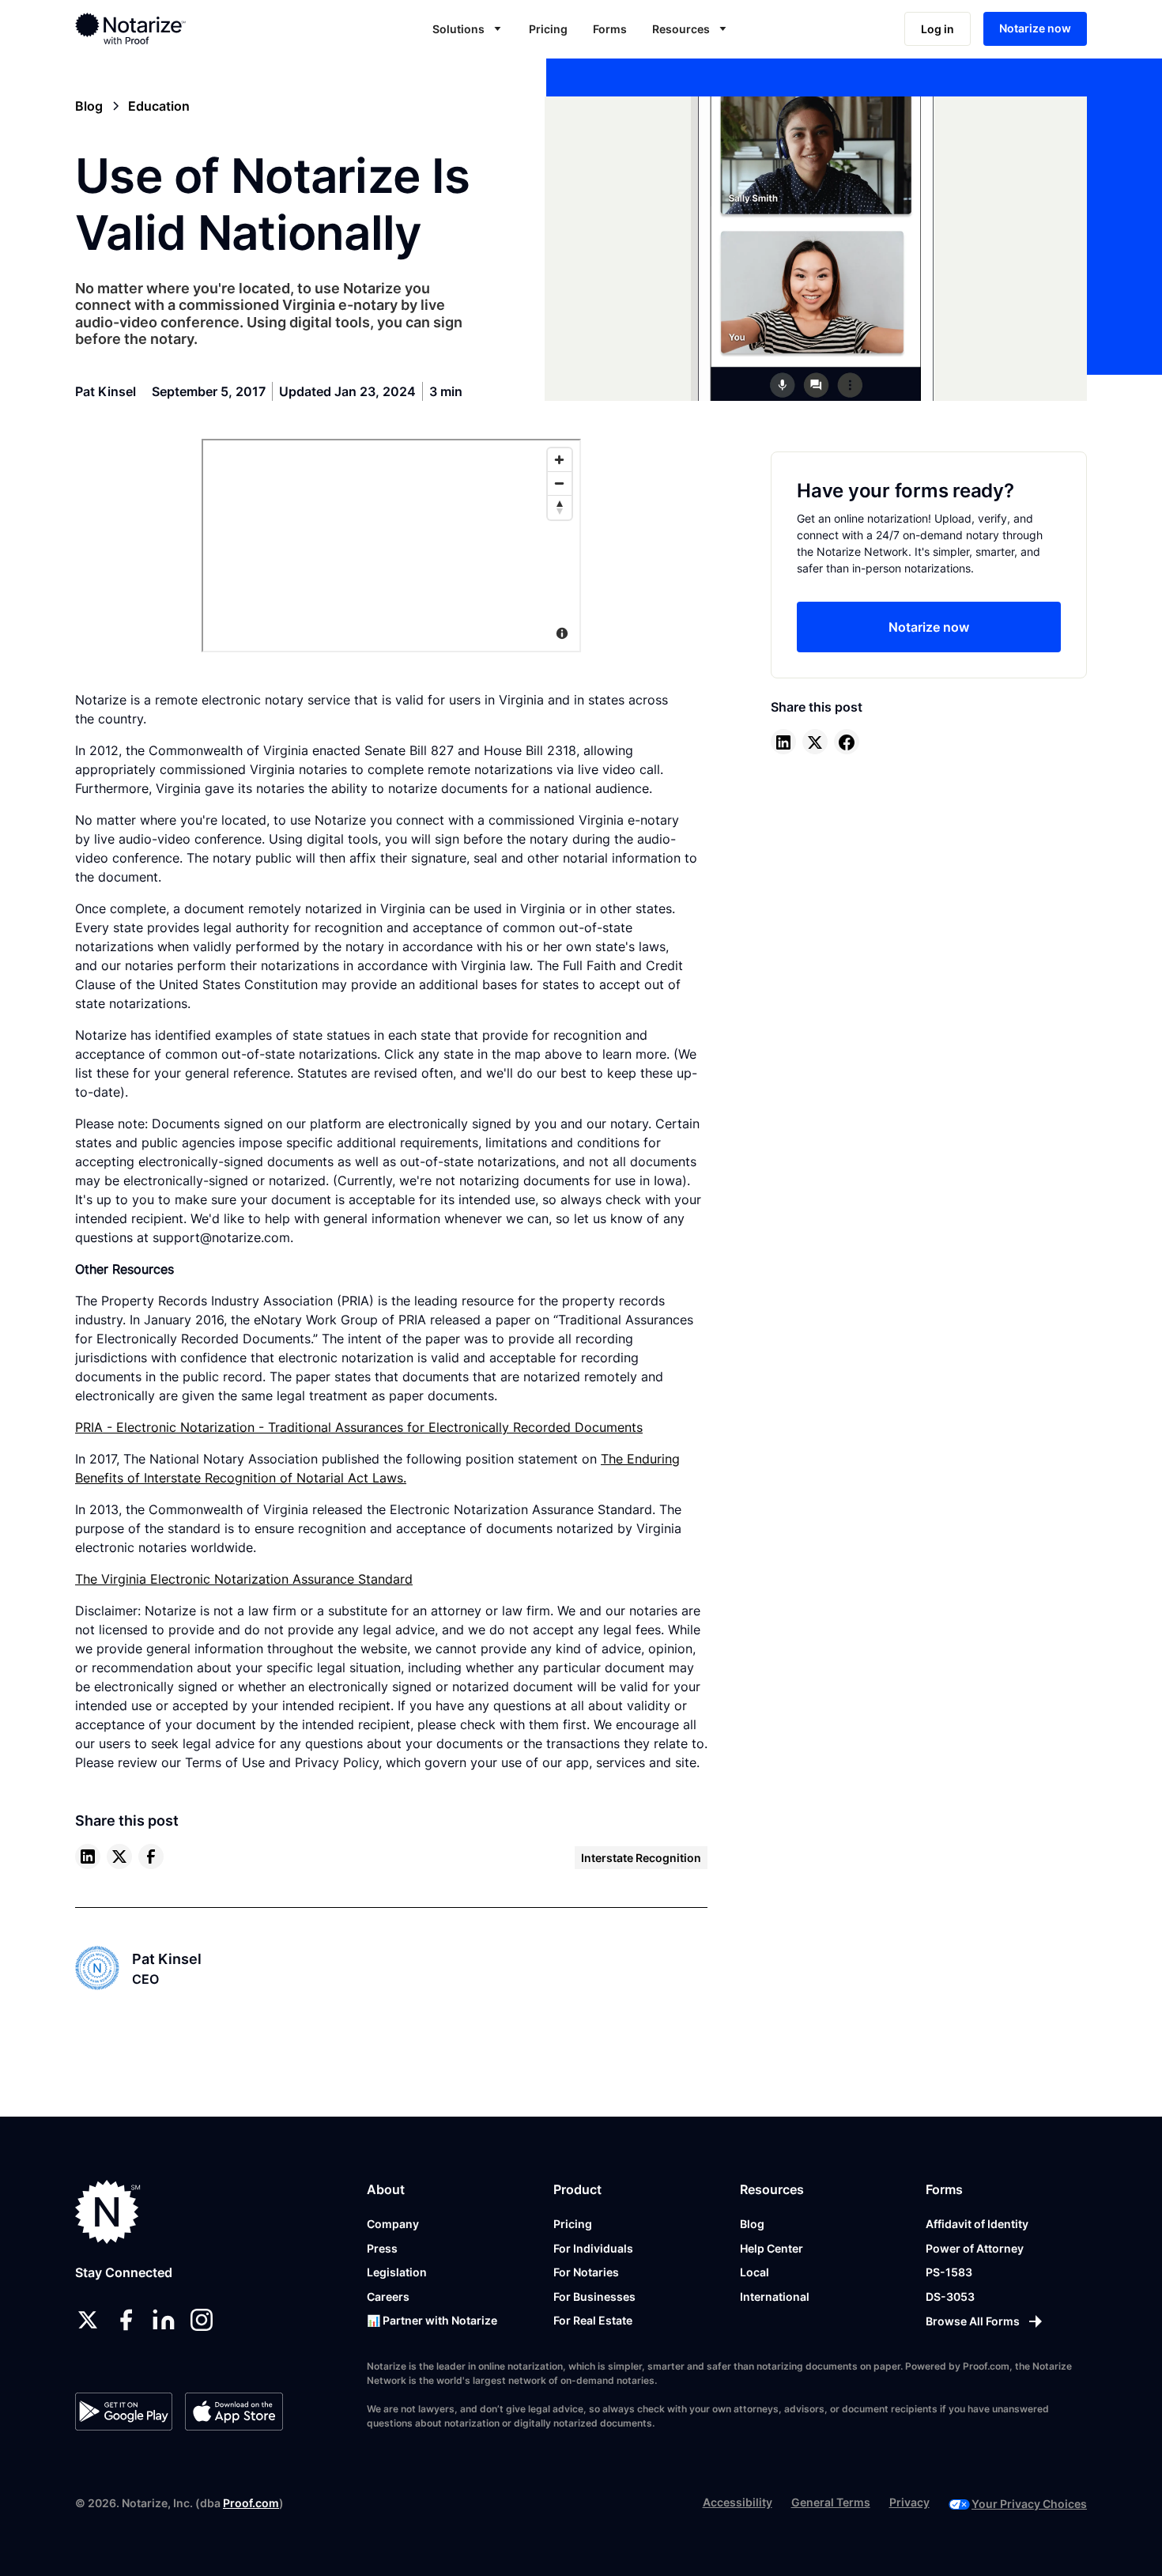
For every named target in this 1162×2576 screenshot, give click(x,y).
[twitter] (119, 1856)
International (775, 2296)
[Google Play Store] (124, 2412)
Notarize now (1035, 28)
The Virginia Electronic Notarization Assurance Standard (244, 1579)
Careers (388, 2296)
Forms (610, 29)
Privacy (909, 2502)
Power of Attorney (975, 2248)
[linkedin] (88, 1856)
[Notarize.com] (108, 2212)
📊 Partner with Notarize (432, 2320)
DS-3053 (950, 2296)
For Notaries (586, 2272)
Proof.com (251, 2503)
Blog (752, 2224)
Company (393, 2224)
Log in (938, 29)
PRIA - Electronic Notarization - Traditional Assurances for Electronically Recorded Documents (359, 1427)
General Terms (831, 2502)
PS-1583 (949, 2272)
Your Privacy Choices (1029, 2504)
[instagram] (202, 2320)
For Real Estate (593, 2320)
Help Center (772, 2248)
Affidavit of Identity (977, 2224)
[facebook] (151, 1856)
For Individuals (593, 2248)
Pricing (548, 29)
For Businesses (594, 2296)
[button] (468, 29)
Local (755, 2272)
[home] (181, 28)
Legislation (397, 2272)
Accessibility (738, 2502)
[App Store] (234, 2412)
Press (382, 2248)
